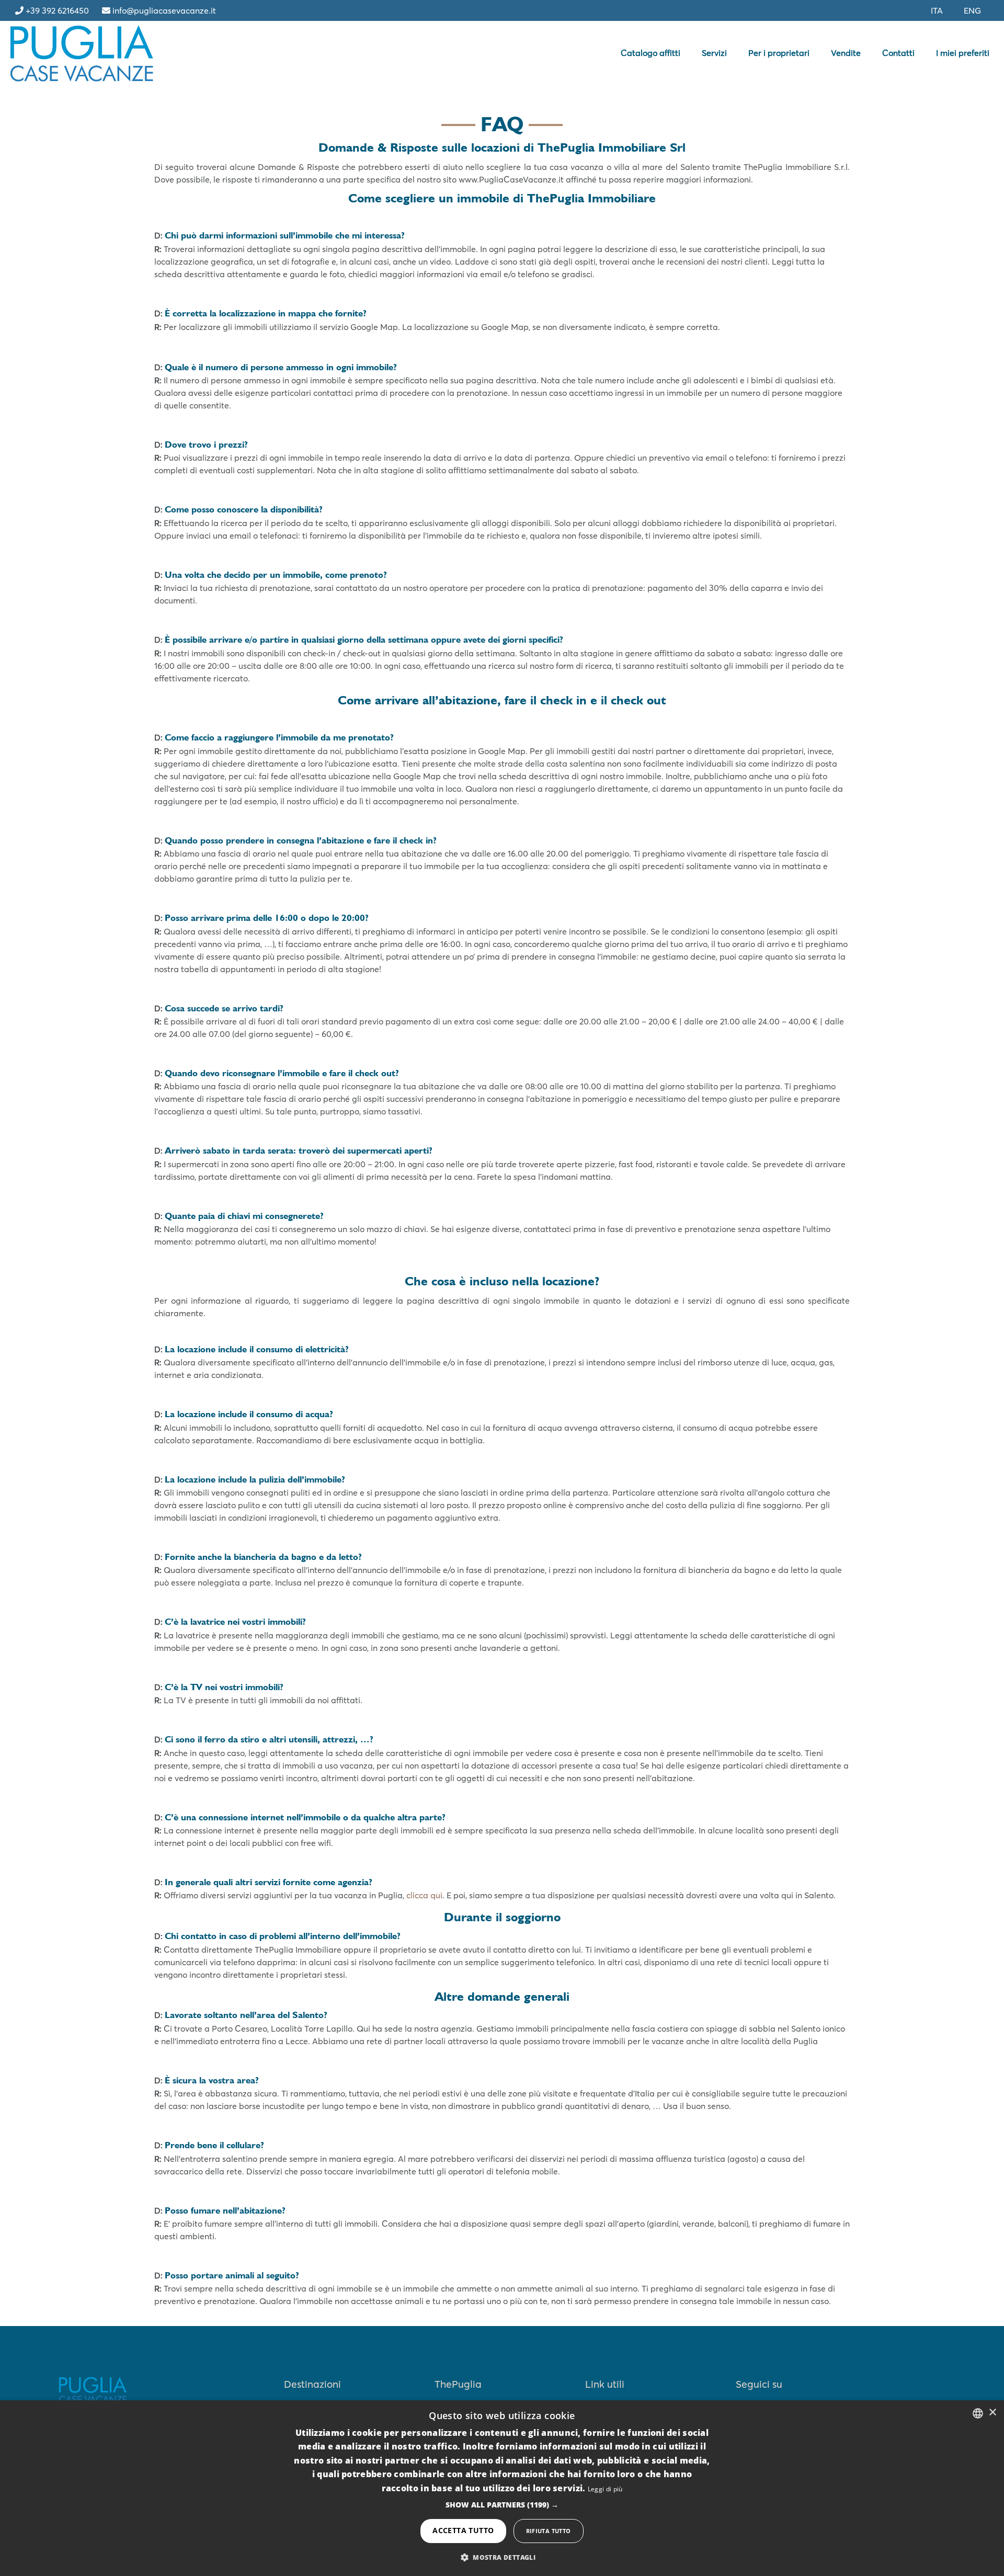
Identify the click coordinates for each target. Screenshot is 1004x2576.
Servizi (714, 53)
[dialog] (502, 2488)
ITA (937, 10)
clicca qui (424, 1895)
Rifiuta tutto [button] (549, 2531)
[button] (502, 2505)
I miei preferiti (963, 53)
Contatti (898, 53)
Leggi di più (605, 2489)
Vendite (846, 53)
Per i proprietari (779, 53)
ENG (972, 10)
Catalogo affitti (651, 53)
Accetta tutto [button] (463, 2530)
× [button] (992, 2413)
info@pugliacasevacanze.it (164, 10)
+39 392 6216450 (57, 10)
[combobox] (978, 2413)
